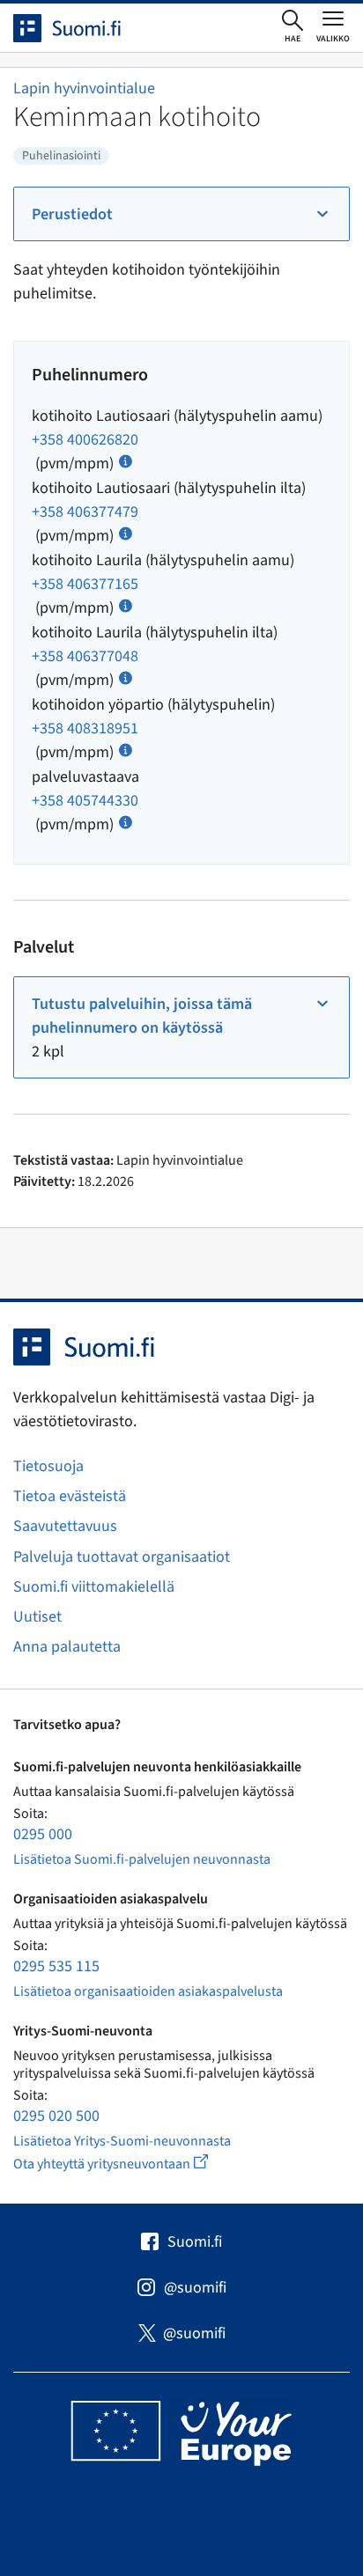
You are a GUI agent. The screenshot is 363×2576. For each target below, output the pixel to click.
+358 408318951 (85, 729)
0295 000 (43, 1834)
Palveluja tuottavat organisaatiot (122, 1557)
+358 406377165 (85, 584)
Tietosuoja (48, 1466)
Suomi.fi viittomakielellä (94, 1587)
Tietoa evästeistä (70, 1496)
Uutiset (37, 1617)
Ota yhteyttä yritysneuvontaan (131, 2164)
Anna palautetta (67, 1647)
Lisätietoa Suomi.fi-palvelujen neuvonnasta (142, 1859)
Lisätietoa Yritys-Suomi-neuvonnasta (122, 2141)
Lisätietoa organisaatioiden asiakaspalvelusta (148, 1991)
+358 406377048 (85, 656)
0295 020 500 (56, 2116)
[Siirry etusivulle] (83, 28)
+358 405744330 (85, 801)
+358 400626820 (85, 440)
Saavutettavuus (65, 1526)
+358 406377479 (85, 512)
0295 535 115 (56, 1966)
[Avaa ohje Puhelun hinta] (126, 460)
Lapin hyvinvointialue (84, 88)
